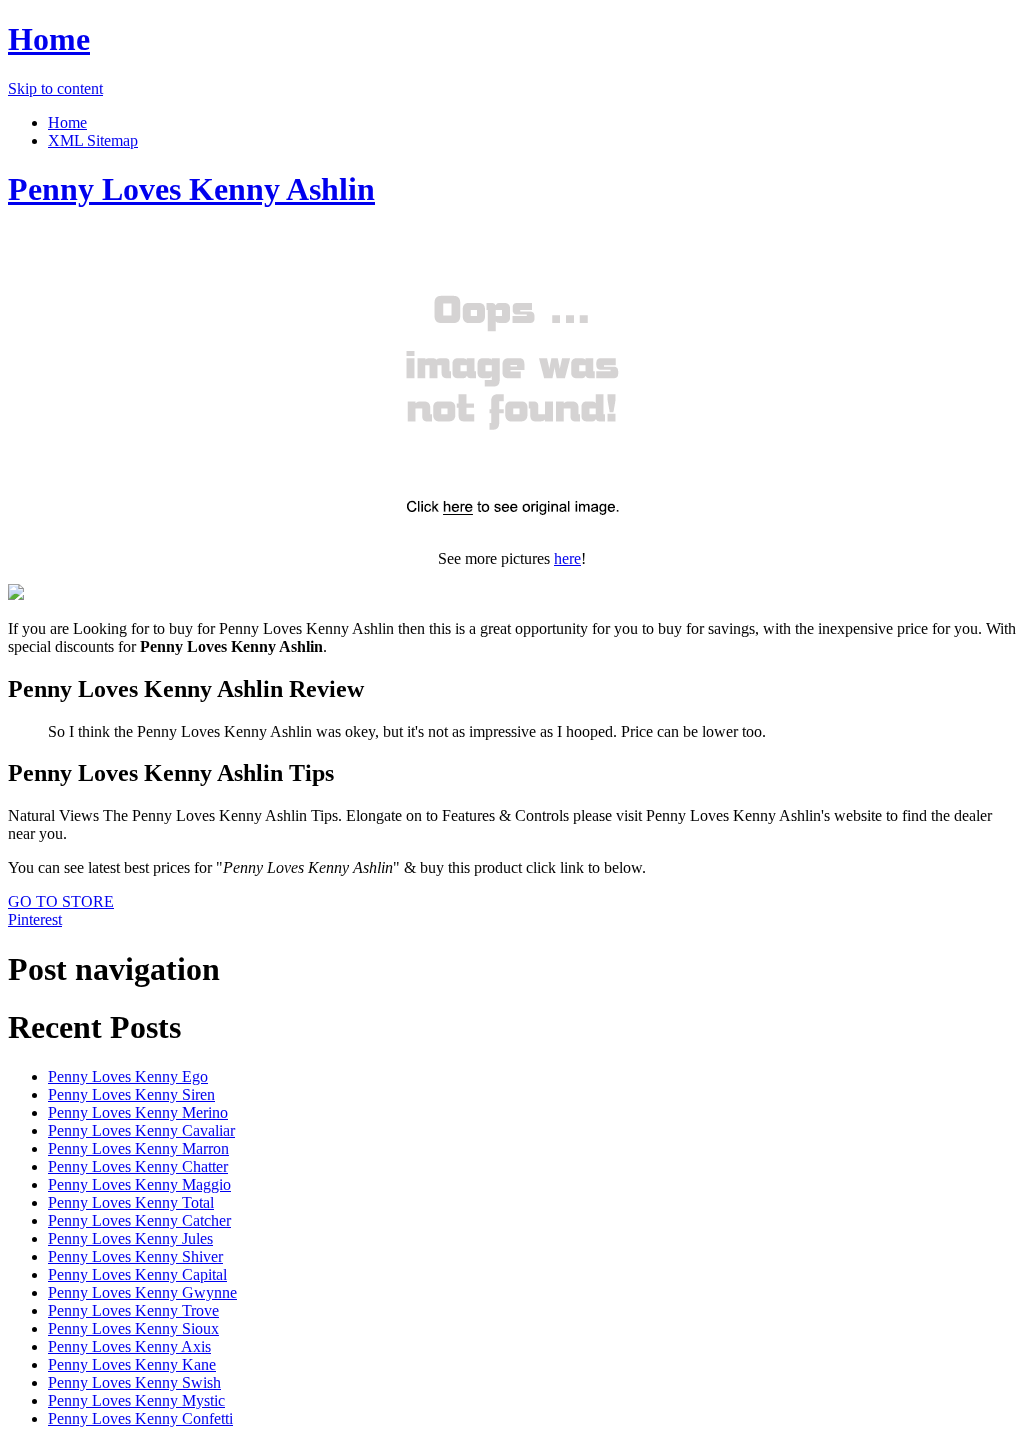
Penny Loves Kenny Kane (132, 1364)
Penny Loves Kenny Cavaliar (141, 1130)
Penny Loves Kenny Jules (130, 1238)
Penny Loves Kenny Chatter (138, 1166)
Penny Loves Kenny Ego (128, 1076)
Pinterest (35, 919)
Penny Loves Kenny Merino (138, 1112)
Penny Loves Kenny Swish (134, 1382)
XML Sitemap (93, 140)
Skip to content (55, 88)
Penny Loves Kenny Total (131, 1202)
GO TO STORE (61, 901)
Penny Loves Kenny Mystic (136, 1400)
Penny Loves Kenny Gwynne (142, 1292)
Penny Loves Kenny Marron (138, 1148)
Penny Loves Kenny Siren (131, 1094)
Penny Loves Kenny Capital (137, 1274)
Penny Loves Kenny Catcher (139, 1220)
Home (49, 39)
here (567, 558)
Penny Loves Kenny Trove (133, 1310)
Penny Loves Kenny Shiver (135, 1256)
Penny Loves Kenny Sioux (133, 1328)
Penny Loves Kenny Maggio (139, 1184)
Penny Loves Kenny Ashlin (191, 189)
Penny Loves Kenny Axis (129, 1346)
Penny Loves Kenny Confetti (140, 1418)
